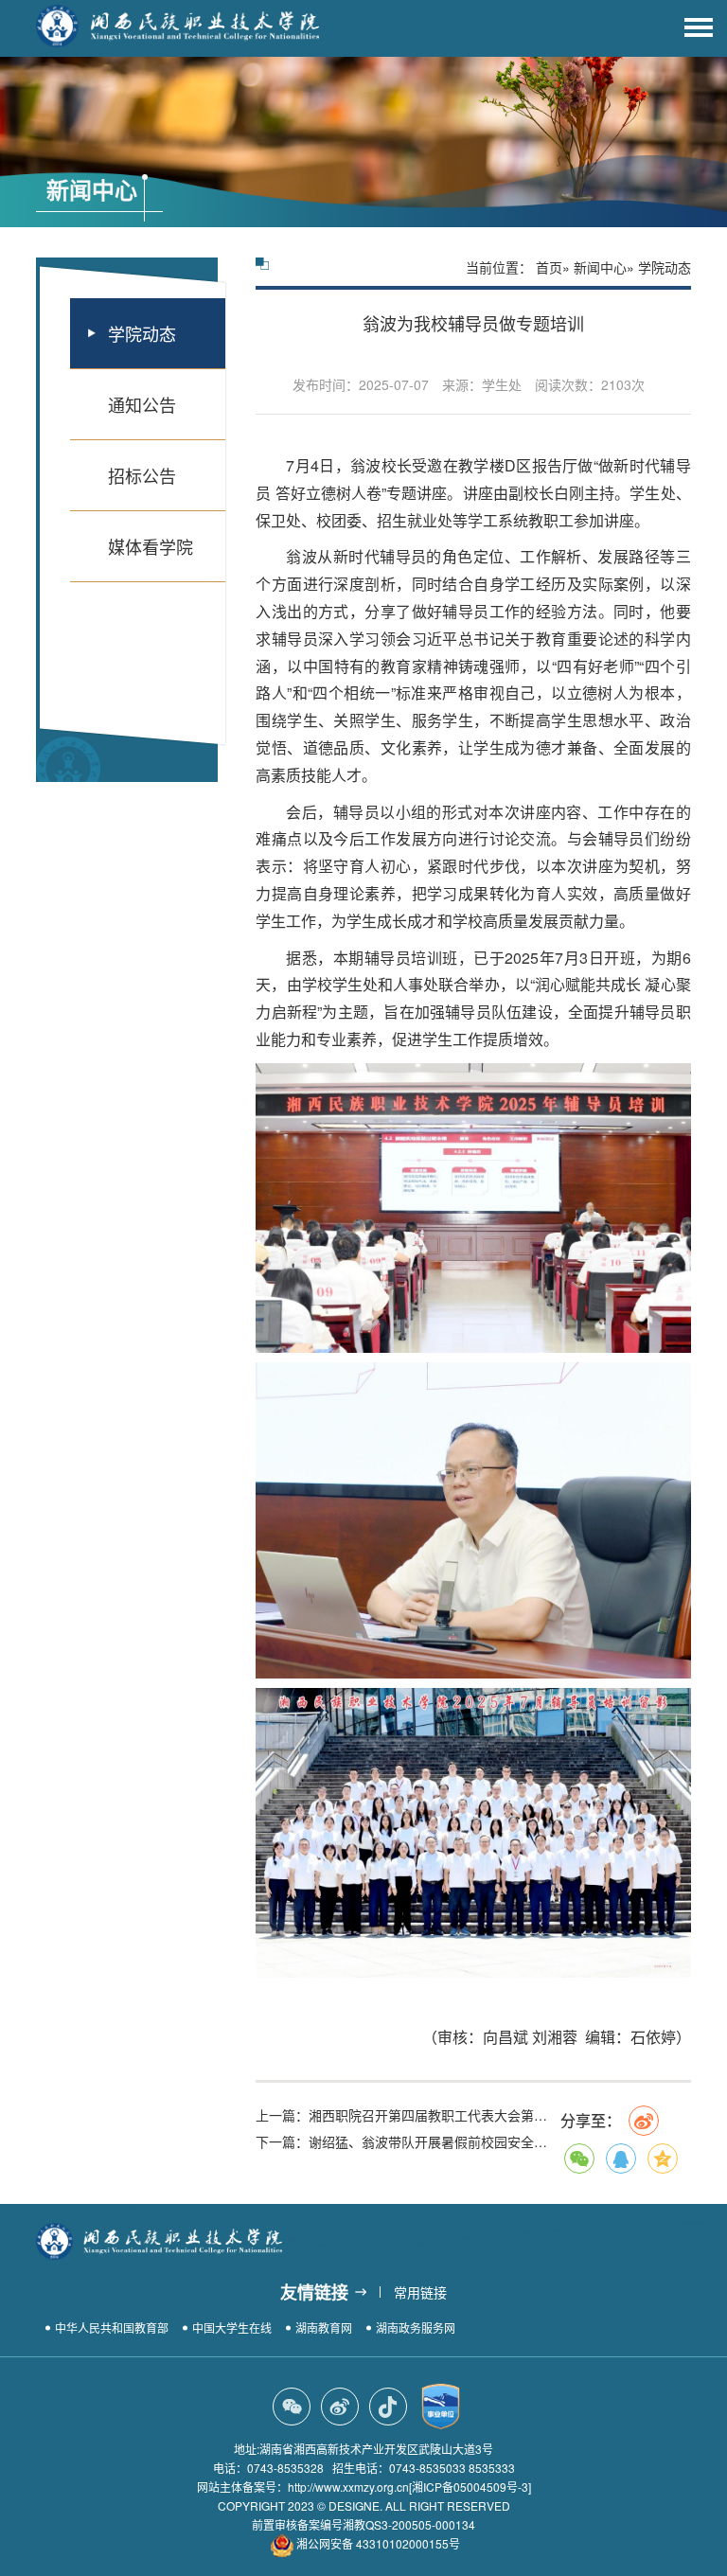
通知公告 (142, 404)
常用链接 (420, 2292)
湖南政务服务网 (416, 2327)
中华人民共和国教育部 (112, 2327)
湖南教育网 (324, 2327)
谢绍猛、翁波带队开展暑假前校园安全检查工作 (408, 2141)
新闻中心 (600, 267)
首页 (549, 267)
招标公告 (142, 475)
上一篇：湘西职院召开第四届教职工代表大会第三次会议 (408, 2115)
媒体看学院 (151, 546)
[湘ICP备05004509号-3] (470, 2487)
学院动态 (142, 333)
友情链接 (314, 2292)
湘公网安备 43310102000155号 (378, 2543)
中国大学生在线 (232, 2327)
